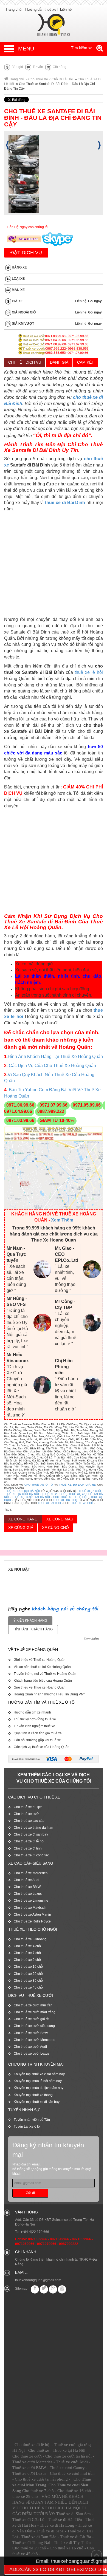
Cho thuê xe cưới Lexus (32, 2054)
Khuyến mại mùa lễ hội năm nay (38, 2081)
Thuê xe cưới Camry (67, 2468)
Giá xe (17, 301)
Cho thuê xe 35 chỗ (28, 1981)
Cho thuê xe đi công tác (31, 1855)
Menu (26, 49)
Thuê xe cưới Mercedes (32, 2462)
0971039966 (38, 2239)
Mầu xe (18, 290)
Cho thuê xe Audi (26, 1880)
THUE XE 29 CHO (49, 1503)
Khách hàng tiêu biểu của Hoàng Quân (43, 1681)
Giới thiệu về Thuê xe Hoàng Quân (40, 1660)
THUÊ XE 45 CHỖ (82, 1503)
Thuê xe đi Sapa (50, 2531)
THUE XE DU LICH (65, 1500)
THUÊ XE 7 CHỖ (90, 1491)
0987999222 (69, 2244)
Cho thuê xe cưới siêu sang (34, 2026)
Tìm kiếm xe (82, 48)
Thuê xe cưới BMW (29, 2468)
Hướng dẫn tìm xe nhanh (32, 1712)
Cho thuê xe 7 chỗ (27, 1953)
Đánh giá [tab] (59, 362)
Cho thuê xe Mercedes (31, 1873)
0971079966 (47, 2244)
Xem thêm (91, 1639)
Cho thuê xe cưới (27, 1814)
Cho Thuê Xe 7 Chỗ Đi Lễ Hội (50, 79)
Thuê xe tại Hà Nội (69, 2450)
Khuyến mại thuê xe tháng (33, 2095)
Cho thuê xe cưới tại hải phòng (41, 2479)
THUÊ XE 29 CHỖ (54, 1494)
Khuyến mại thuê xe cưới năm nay (39, 2074)
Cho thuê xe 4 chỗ (27, 1946)
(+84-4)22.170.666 (35, 2232)
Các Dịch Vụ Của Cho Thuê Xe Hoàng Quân (52, 1066)
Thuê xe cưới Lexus (29, 2473)
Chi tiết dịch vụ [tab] (25, 362)
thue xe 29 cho (25, 2496)
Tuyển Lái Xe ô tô (27, 2127)
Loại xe (18, 279)
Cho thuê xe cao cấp (29, 1821)
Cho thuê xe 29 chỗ (28, 1974)
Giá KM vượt (22, 324)
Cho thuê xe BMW (27, 1887)
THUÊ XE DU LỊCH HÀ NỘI (22, 1491)
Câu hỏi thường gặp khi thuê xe (37, 1740)
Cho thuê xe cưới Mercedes (34, 2040)
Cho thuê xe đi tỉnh (28, 1848)
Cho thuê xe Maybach (30, 1908)
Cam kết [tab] (86, 362)
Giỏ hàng (59, 67)
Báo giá (17, 67)
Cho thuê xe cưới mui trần (33, 2005)
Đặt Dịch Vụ (26, 253)
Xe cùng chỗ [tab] (55, 1528)
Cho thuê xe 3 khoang (30, 1939)
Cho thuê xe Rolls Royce (32, 1921)
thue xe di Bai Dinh (65, 503)
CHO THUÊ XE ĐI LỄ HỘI (70, 1497)
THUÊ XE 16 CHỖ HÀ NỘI (22, 1494)
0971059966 (81, 2239)
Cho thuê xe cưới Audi (30, 2047)
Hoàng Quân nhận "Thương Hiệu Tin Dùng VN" (49, 1694)
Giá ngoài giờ (23, 313)
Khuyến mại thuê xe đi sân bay (37, 2102)
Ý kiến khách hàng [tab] (30, 1621)
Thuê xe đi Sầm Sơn (74, 2514)
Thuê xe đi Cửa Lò (28, 2520)
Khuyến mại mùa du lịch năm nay (39, 2088)
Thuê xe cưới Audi (72, 2462)
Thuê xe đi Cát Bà (76, 2537)
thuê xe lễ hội (89, 672)
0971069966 (25, 2244)
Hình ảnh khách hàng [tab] (33, 1629)
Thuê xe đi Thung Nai (31, 2543)
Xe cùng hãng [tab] (23, 1519)
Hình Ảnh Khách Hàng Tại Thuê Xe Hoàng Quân (55, 1057)
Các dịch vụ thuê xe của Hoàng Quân (42, 1747)
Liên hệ (66, 9)
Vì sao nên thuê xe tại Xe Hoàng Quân (42, 1667)
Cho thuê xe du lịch (28, 1807)
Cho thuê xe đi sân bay (31, 1834)
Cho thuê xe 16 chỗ (28, 1967)
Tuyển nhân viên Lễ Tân (32, 2120)
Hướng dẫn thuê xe (41, 9)
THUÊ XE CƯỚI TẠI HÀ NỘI (31, 1497)
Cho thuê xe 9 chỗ (27, 1960)
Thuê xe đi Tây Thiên (72, 2543)
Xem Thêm (62, 1220)
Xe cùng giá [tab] (21, 1528)
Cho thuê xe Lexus (28, 1894)
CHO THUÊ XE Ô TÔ (39, 1485)
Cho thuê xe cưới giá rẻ (31, 2019)
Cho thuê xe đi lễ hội (29, 1841)
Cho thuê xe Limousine (31, 1901)
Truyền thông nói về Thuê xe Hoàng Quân (45, 1674)
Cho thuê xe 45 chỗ (28, 1987)
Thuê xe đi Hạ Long (57, 2525)
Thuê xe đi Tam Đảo (39, 2537)
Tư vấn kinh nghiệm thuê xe (34, 1726)
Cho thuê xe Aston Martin (32, 1915)
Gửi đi (30, 2193)
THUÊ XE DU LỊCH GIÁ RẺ (77, 1485)
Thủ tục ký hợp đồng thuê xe (35, 1719)
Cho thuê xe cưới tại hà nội (68, 2456)
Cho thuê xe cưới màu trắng (35, 2012)
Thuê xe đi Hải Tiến (65, 2520)
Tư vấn (37, 67)
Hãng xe (19, 268)
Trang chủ (13, 9)
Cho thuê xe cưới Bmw (31, 2033)
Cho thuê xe (39, 2450)
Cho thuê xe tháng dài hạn (33, 1828)
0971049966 (60, 2239)
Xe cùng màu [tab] (60, 1519)
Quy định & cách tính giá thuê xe (38, 1733)
